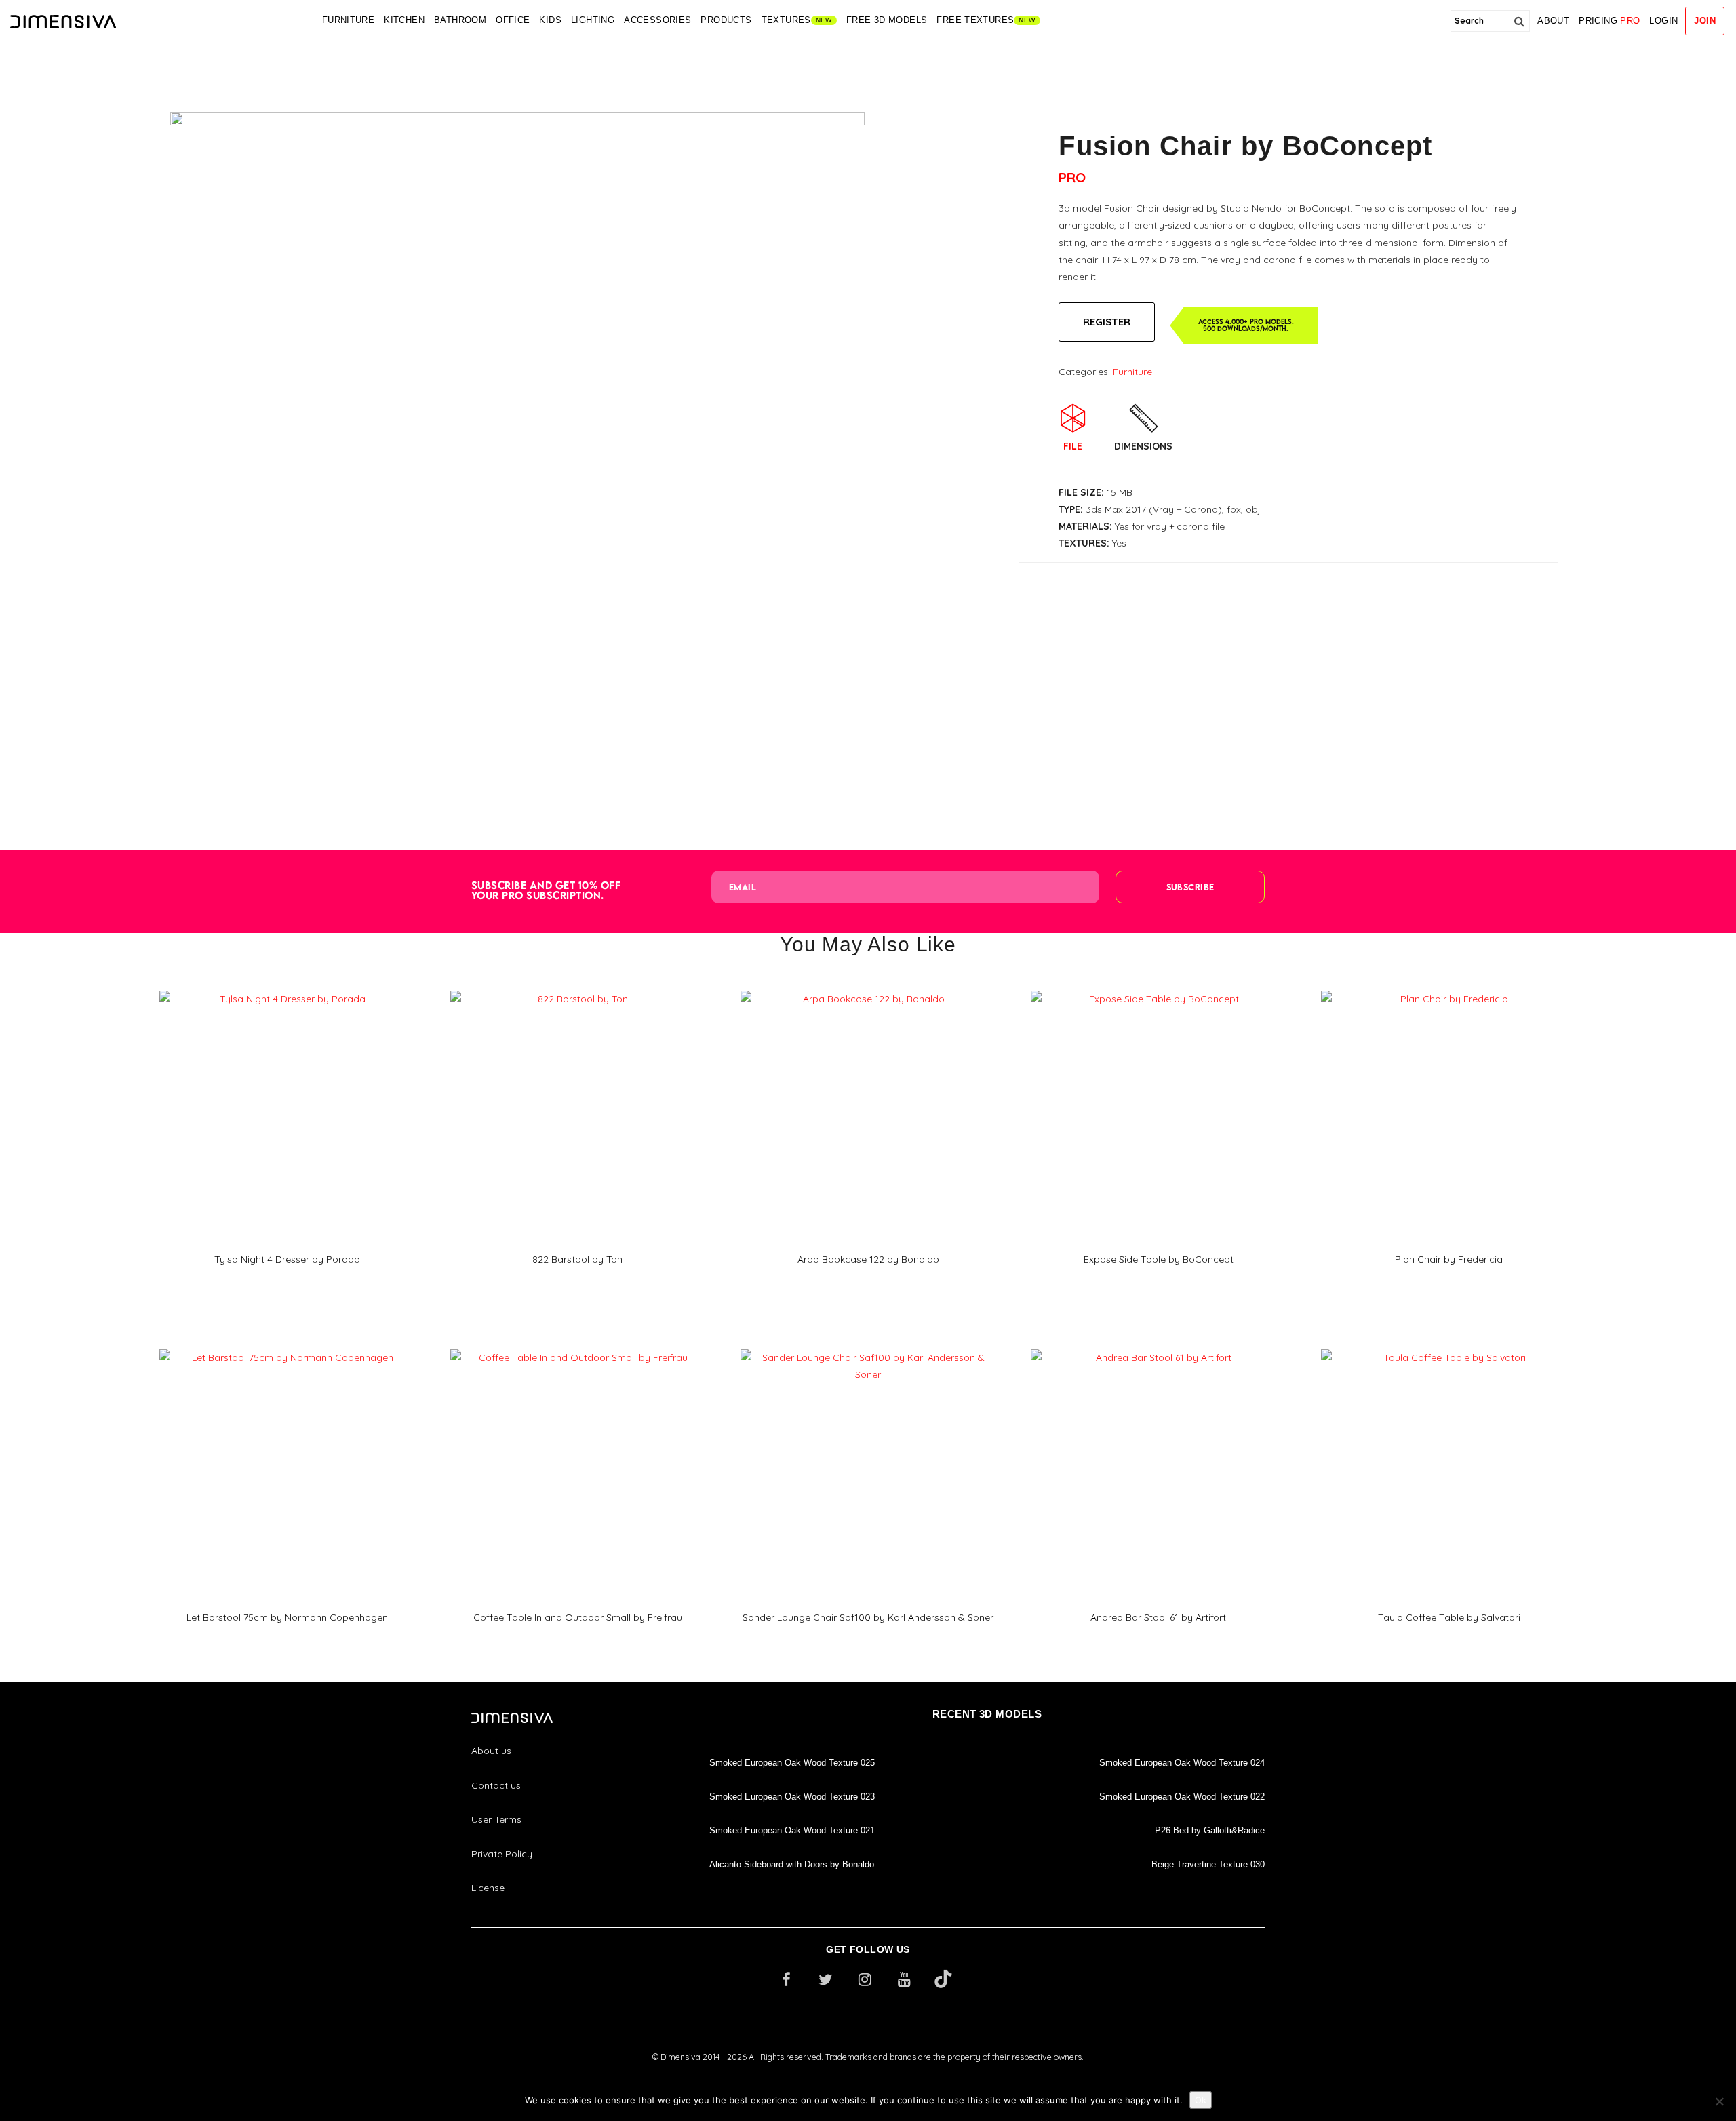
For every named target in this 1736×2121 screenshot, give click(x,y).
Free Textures (975, 20)
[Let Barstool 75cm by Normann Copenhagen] (287, 1345)
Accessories (657, 20)
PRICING (1609, 21)
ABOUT (1553, 21)
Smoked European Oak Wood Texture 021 (792, 1830)
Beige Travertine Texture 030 (1208, 1864)
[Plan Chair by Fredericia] (1448, 986)
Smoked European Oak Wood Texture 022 (1182, 1797)
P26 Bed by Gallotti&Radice (1210, 1830)
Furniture (349, 20)
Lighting (593, 20)
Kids (550, 20)
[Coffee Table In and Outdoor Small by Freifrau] (578, 1345)
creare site (868, 2075)
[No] (1719, 2101)
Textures (786, 20)
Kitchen (404, 20)
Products (726, 20)
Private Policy (502, 1854)
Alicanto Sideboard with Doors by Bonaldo (792, 1864)
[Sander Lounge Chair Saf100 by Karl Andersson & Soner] (868, 1345)
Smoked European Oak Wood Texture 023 (792, 1797)
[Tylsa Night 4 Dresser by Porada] (287, 986)
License (488, 1888)
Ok (1201, 2100)
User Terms (496, 1819)
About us (491, 1751)
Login (1663, 21)
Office (513, 20)
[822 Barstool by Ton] (578, 986)
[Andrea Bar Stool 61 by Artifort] (1158, 1345)
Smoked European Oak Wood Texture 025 (792, 1763)
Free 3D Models (887, 20)
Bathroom (460, 20)
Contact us (496, 1785)
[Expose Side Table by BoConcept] (1158, 986)
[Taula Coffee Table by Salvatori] (1448, 1345)
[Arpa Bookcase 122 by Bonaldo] (868, 986)
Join (1705, 21)
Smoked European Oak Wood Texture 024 (1182, 1763)
